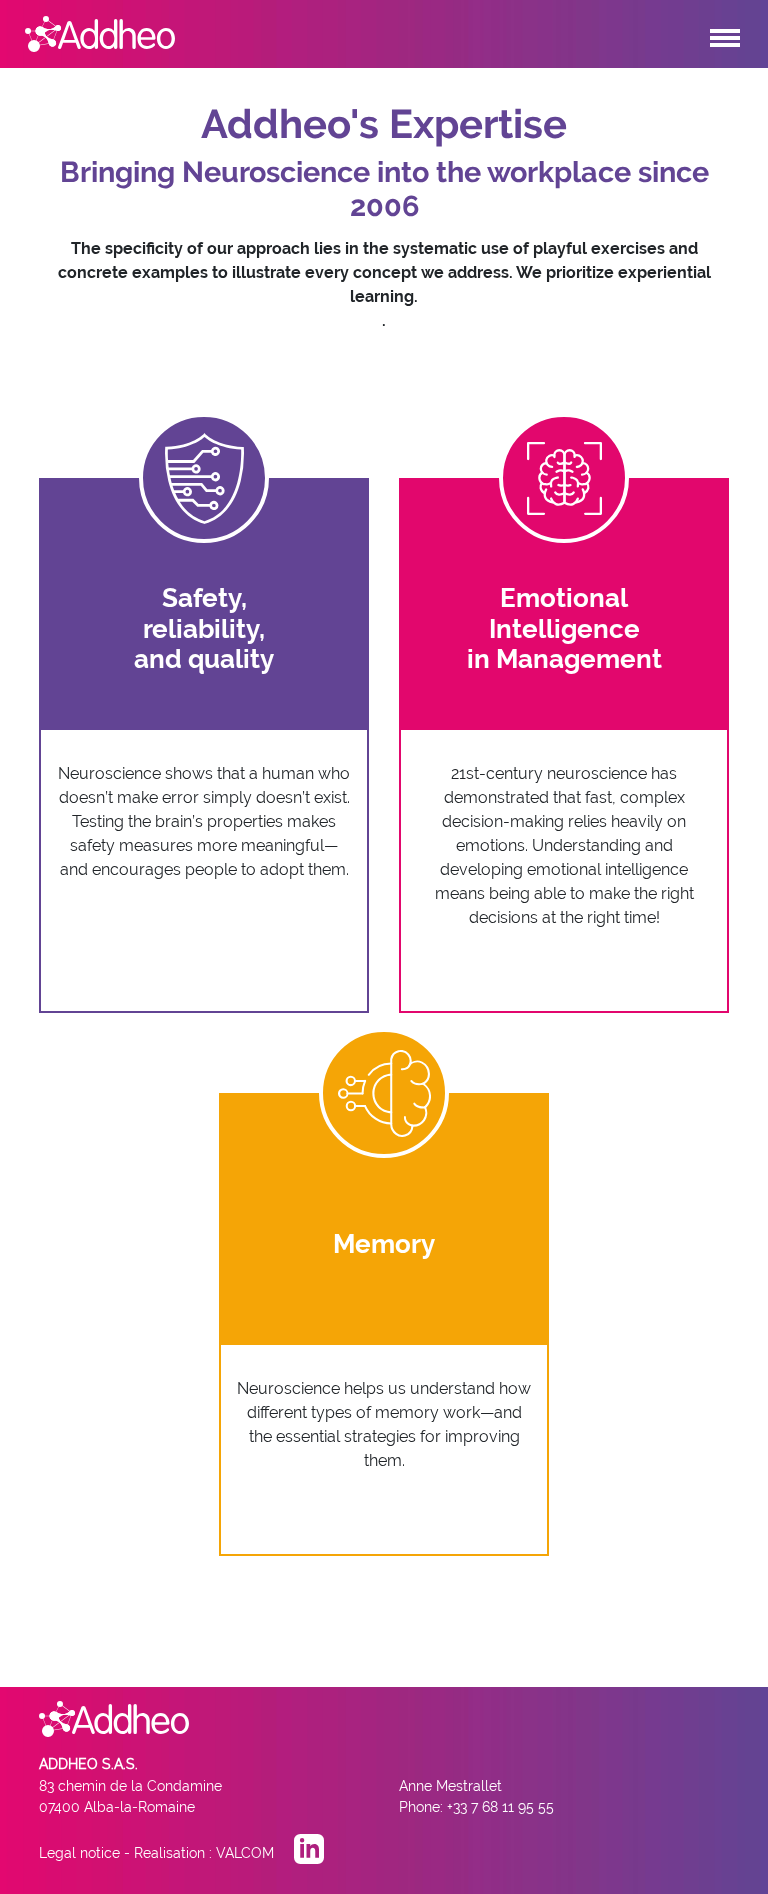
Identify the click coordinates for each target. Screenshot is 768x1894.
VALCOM (245, 1852)
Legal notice (79, 1852)
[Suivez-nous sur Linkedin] (309, 1852)
